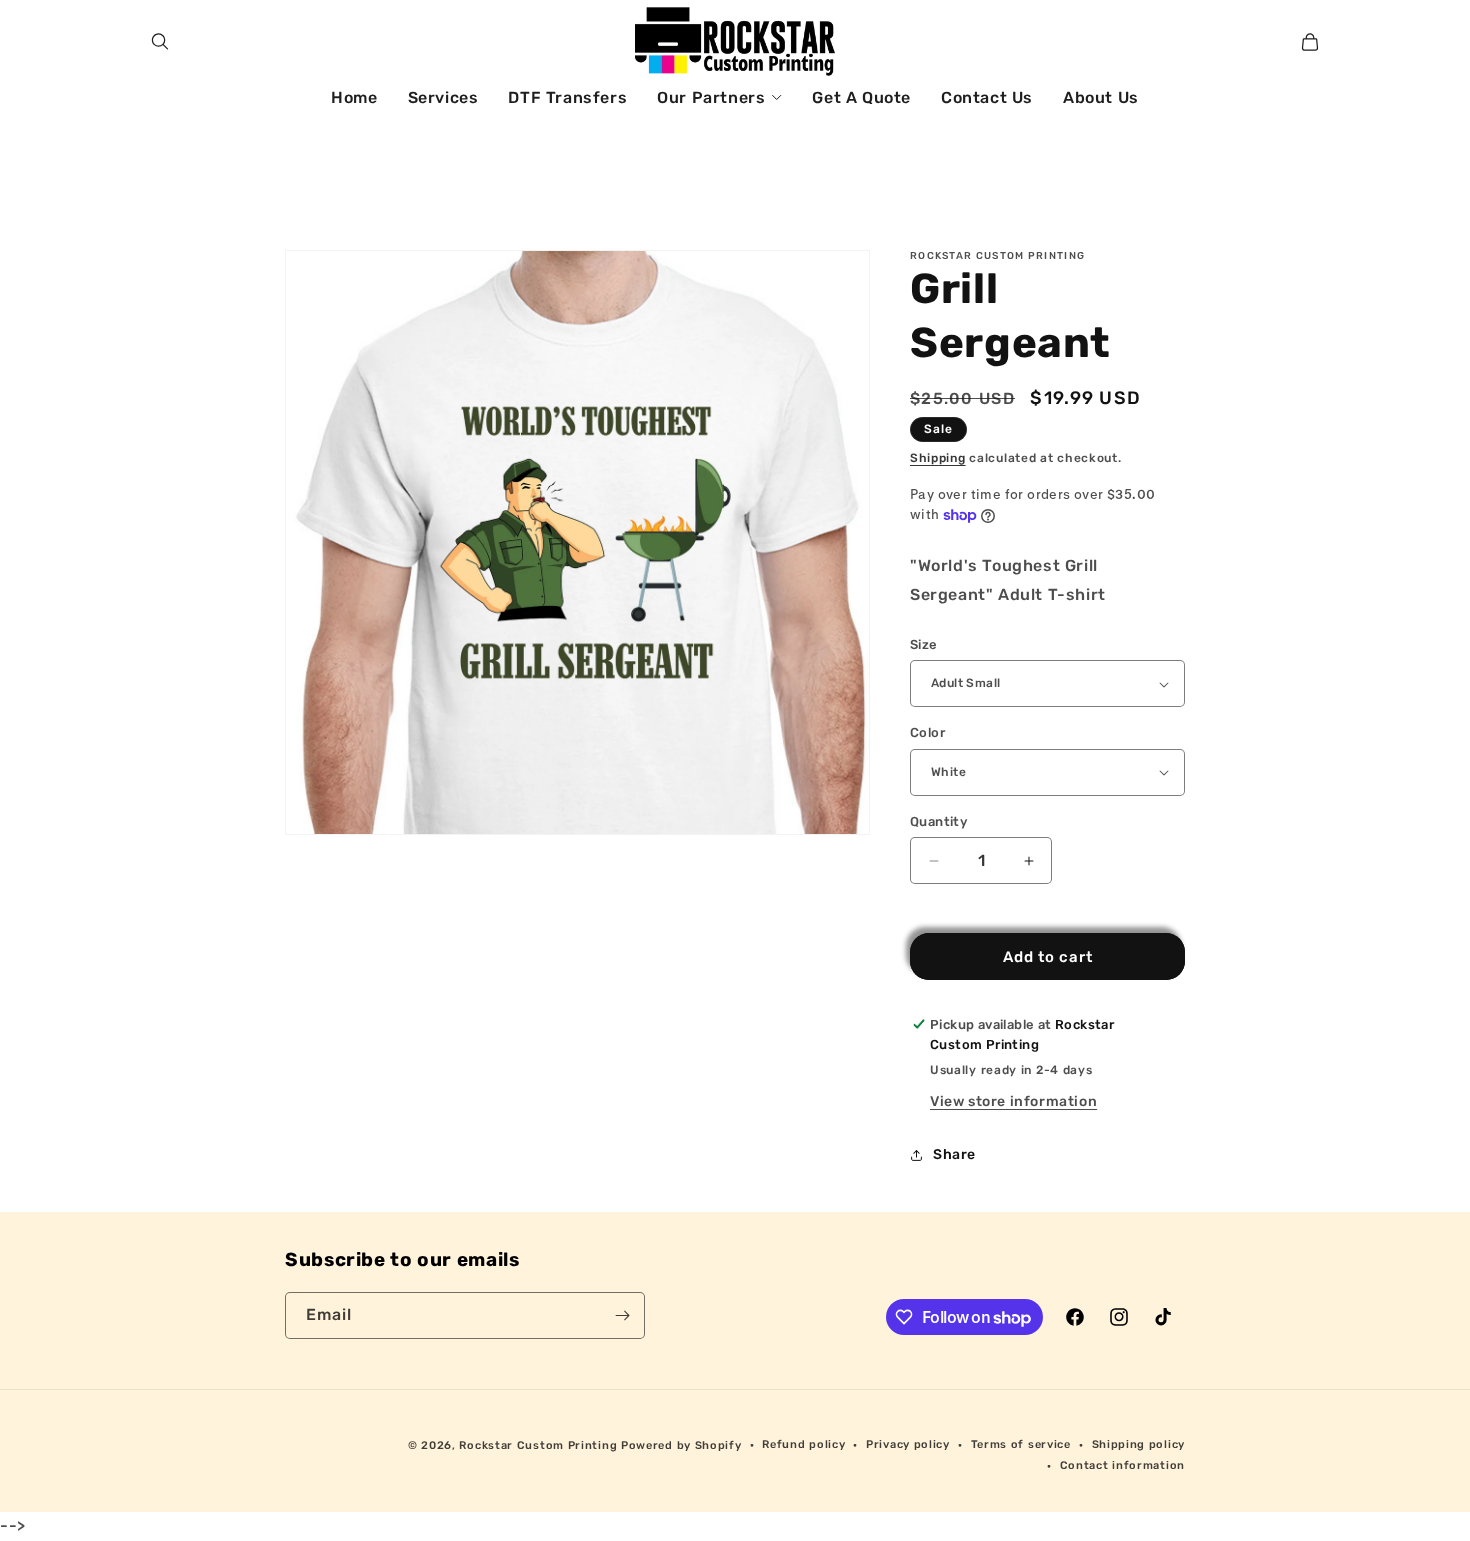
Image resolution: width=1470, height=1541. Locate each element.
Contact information (1122, 1465)
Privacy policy (908, 1444)
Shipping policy (1139, 1444)
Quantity (938, 821)
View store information (1013, 1101)
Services (443, 97)
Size (924, 644)
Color (927, 732)
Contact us (987, 97)
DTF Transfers (567, 97)
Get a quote (861, 97)
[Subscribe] (622, 1315)
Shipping (938, 458)
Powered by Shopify (681, 1445)
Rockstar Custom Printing (538, 1445)
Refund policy (803, 1444)
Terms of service (1021, 1444)
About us (1101, 97)
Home (354, 97)
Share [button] (954, 1154)
